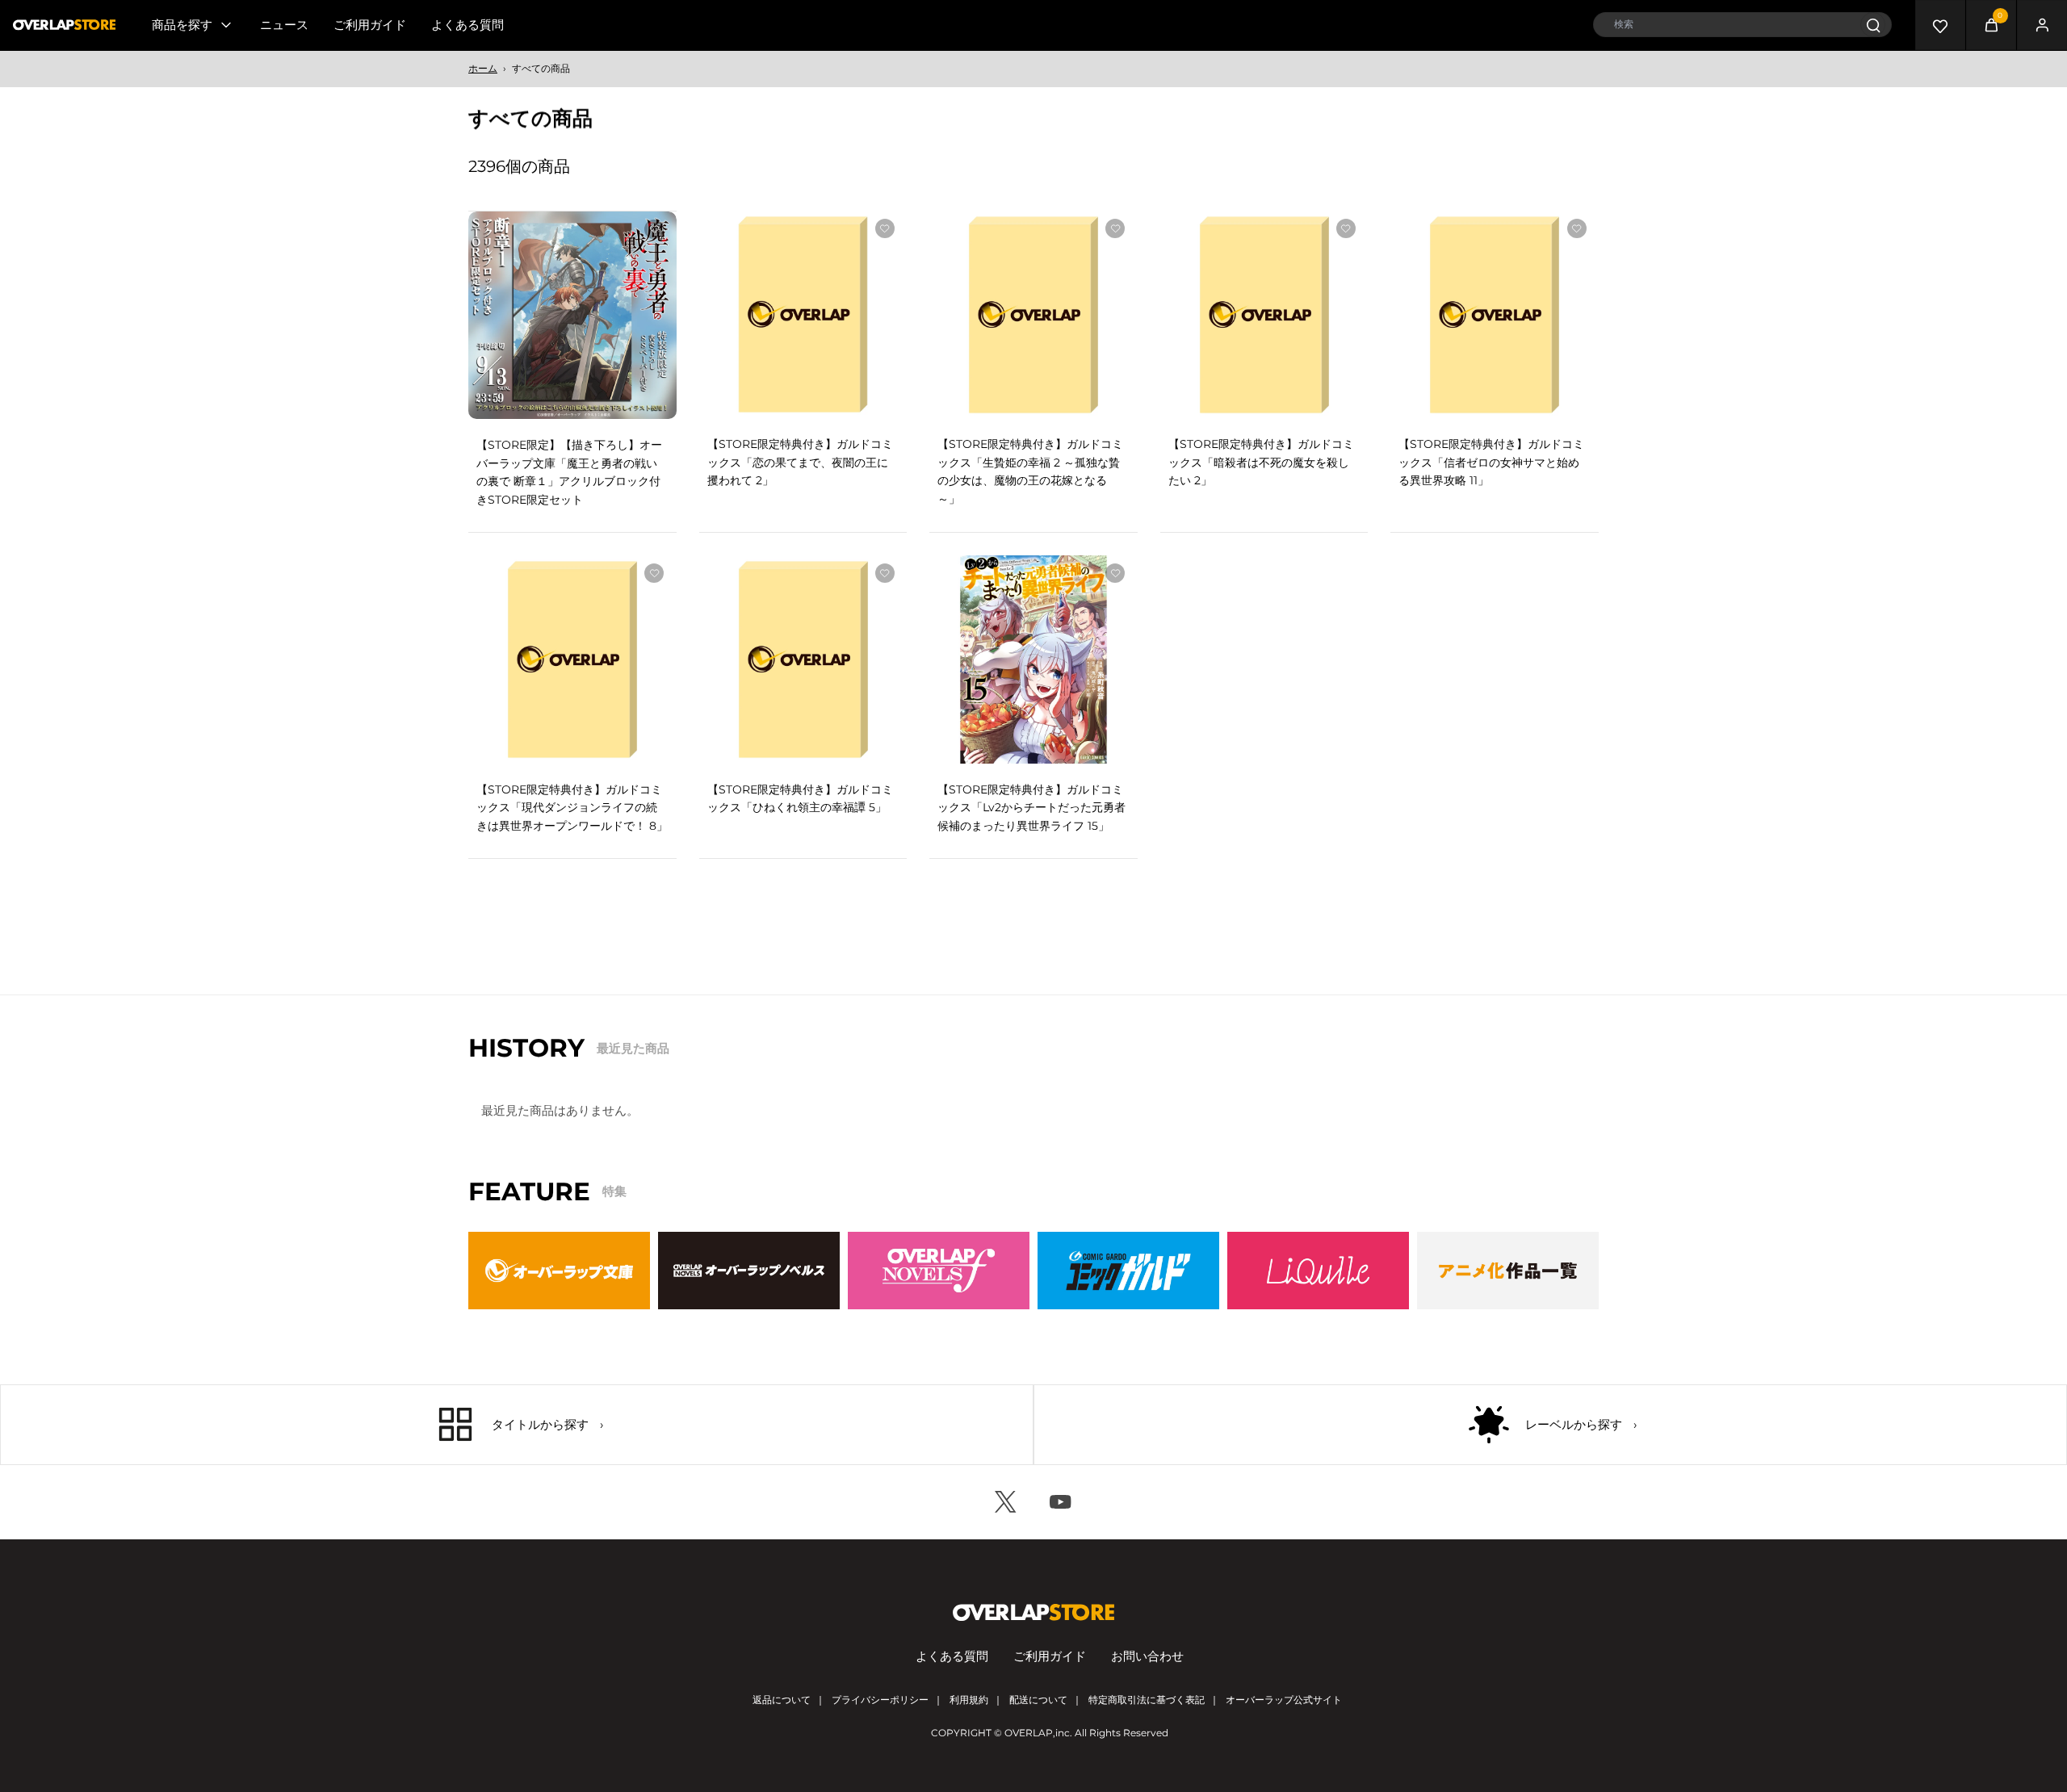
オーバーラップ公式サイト (1284, 1700)
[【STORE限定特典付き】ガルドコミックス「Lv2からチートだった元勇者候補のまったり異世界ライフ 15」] (1033, 659)
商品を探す (182, 25)
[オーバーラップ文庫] (559, 1271)
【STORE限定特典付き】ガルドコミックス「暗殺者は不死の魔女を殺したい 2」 (1261, 462)
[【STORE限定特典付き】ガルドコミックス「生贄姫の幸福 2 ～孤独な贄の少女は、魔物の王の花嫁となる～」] (1033, 315)
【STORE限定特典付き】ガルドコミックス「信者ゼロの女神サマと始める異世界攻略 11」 (1491, 462)
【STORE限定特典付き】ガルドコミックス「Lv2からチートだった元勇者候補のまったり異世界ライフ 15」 (1031, 808)
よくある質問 (467, 25)
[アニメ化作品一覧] (1508, 1271)
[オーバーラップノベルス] (749, 1271)
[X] (1006, 1502)
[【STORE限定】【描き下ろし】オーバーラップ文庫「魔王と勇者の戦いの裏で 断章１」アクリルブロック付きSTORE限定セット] (572, 316)
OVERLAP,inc (1037, 1733)
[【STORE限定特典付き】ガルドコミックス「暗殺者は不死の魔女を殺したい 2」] (1264, 315)
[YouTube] (1061, 1502)
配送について (1038, 1700)
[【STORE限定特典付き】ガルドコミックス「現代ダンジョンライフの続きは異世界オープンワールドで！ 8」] (572, 659)
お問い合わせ (1147, 1656)
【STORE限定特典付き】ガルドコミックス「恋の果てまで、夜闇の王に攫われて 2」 (800, 462)
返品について (782, 1700)
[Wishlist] (1940, 25)
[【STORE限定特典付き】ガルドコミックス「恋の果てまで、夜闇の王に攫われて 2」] (803, 315)
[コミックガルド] (1128, 1271)
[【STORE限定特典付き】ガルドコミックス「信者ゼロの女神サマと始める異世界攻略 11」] (1495, 315)
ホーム (483, 68)
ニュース (284, 25)
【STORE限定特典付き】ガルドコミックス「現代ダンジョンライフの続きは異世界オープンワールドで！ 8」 (572, 808)
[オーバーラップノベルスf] (939, 1271)
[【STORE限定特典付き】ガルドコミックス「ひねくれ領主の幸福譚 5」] (803, 659)
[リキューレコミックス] (1318, 1271)
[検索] (1873, 25)
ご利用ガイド (370, 25)
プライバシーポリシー (880, 1700)
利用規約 (969, 1700)
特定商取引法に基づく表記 (1147, 1700)
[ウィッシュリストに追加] (654, 229)
